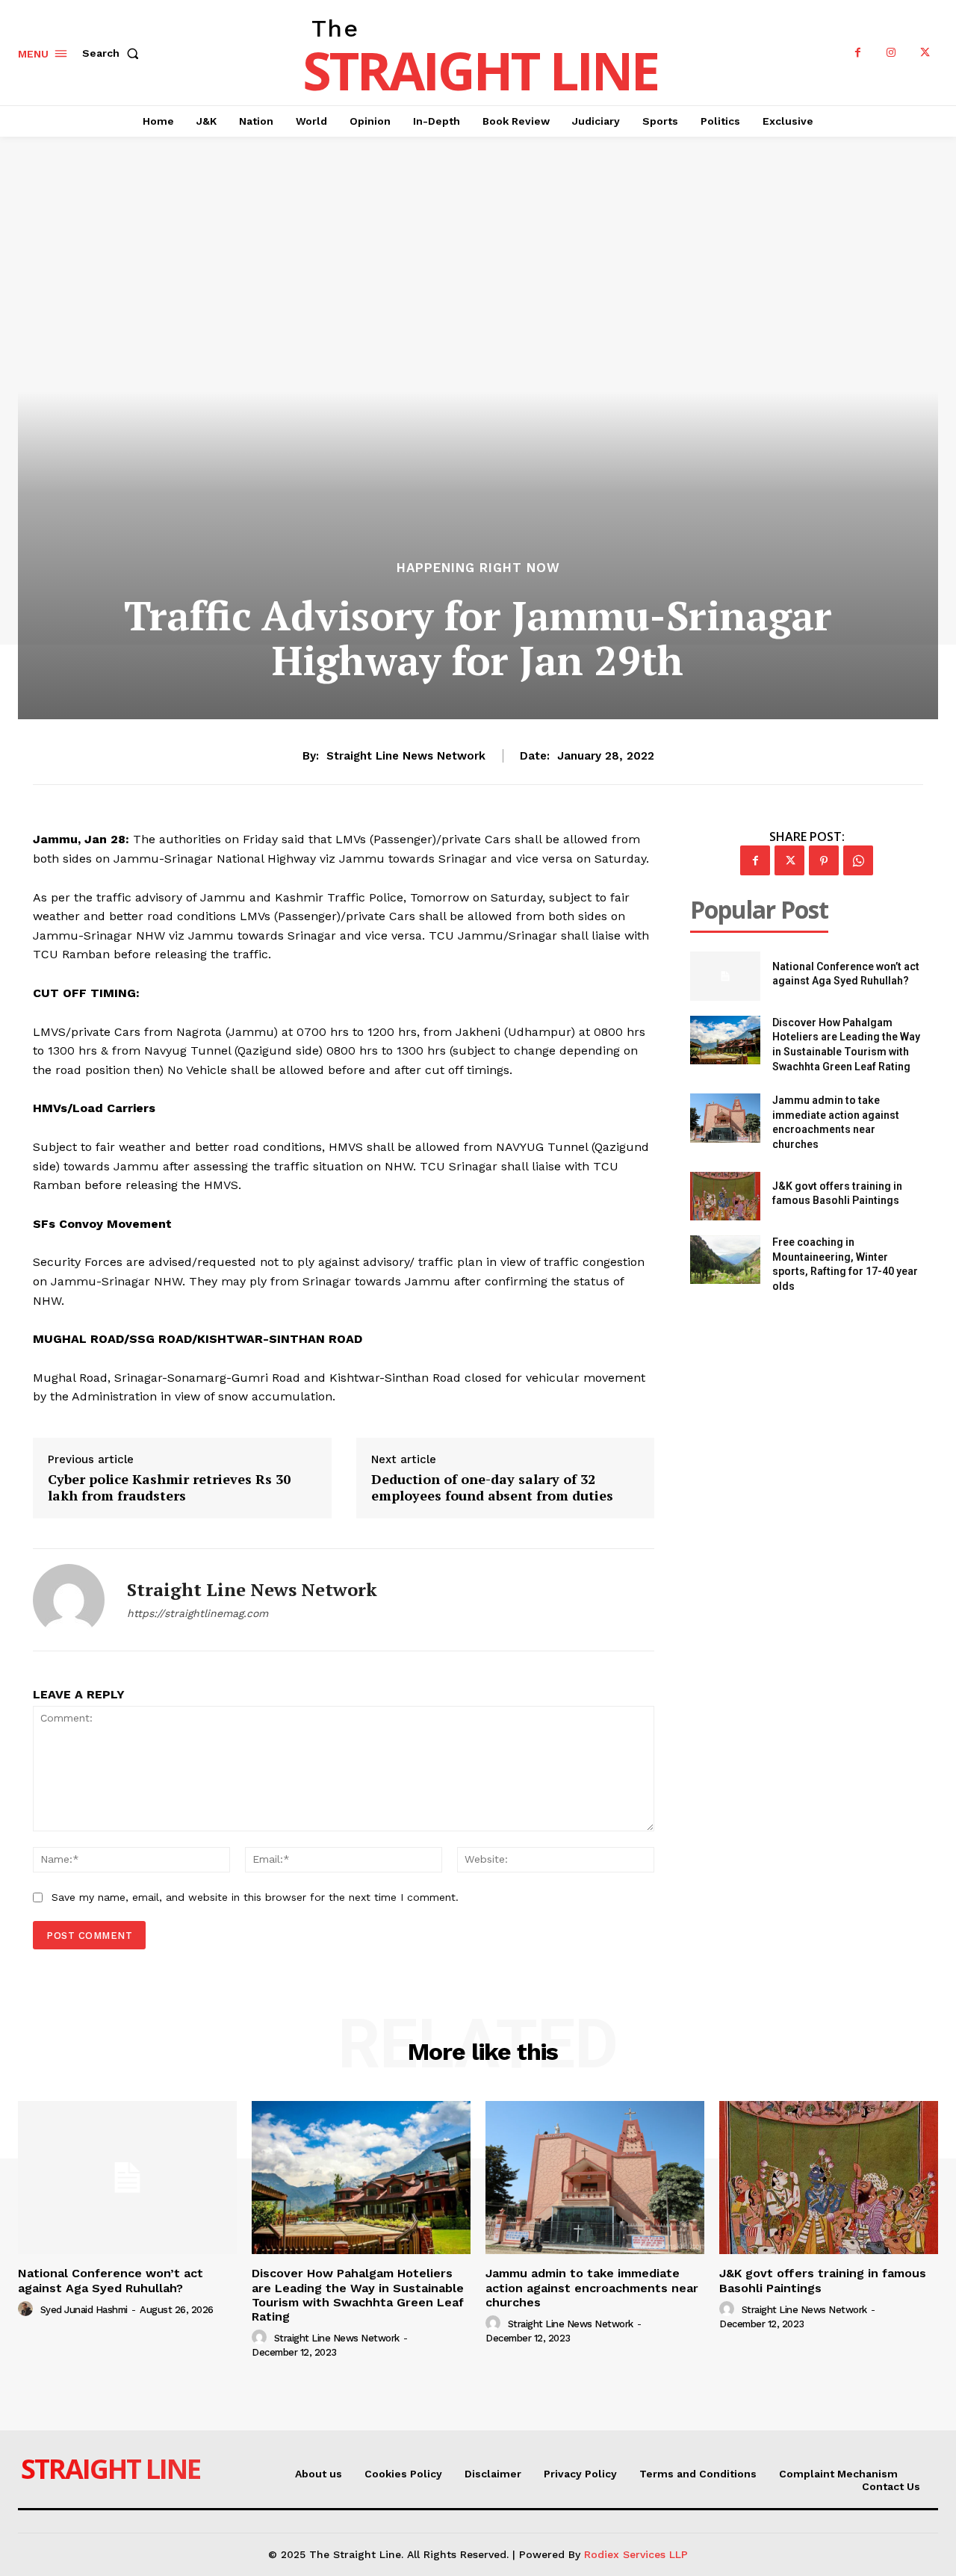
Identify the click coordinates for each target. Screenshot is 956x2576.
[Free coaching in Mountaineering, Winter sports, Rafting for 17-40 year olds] (725, 1260)
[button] (114, 53)
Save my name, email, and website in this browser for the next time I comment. (255, 1897)
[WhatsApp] (858, 860)
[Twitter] (925, 53)
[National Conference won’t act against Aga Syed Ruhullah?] (725, 976)
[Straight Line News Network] (69, 1600)
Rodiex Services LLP (636, 2554)
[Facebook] (858, 53)
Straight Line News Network (406, 756)
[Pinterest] (824, 860)
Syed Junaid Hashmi (84, 2310)
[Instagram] (891, 53)
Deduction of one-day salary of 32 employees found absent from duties (492, 1487)
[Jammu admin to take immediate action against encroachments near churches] (725, 1118)
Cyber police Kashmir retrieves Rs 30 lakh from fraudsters (169, 1487)
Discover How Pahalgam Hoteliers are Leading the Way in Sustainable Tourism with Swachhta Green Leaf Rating (358, 2295)
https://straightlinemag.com (198, 1613)
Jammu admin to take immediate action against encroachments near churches (592, 2287)
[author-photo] (28, 2309)
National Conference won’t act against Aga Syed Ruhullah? (111, 2280)
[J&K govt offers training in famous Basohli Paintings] (725, 1196)
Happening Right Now (478, 568)
